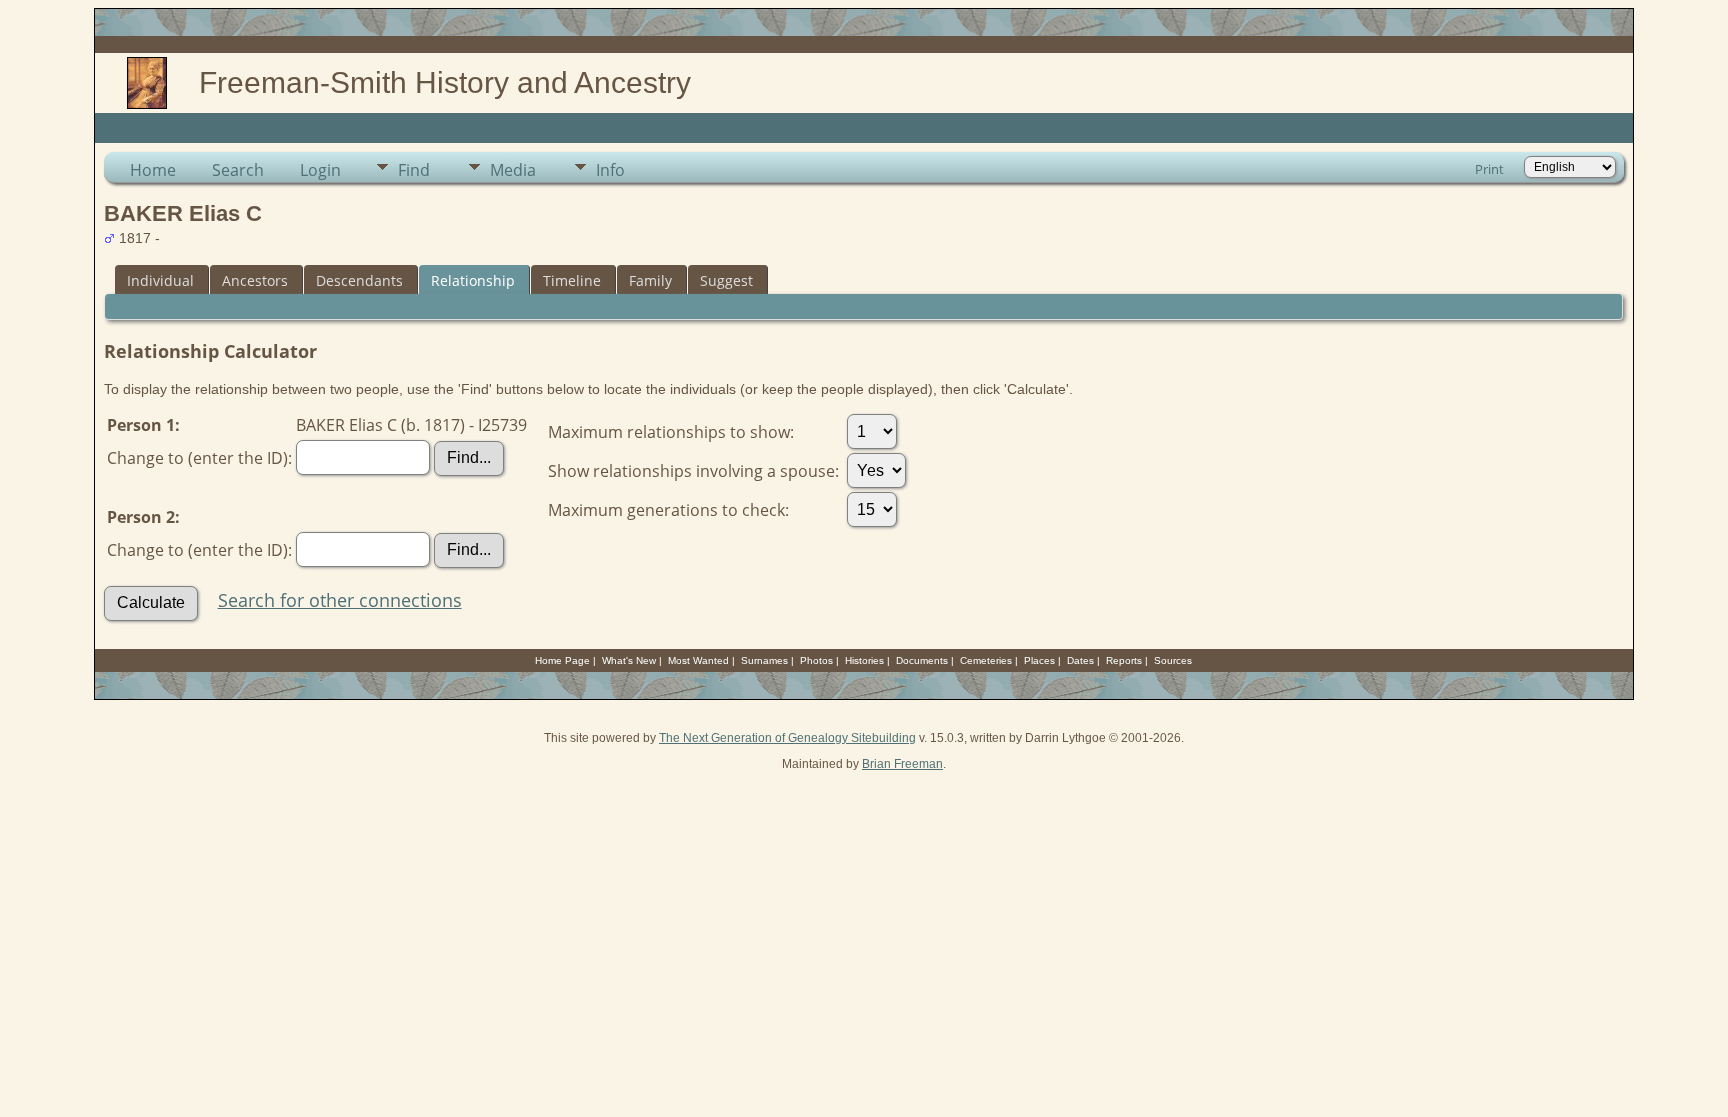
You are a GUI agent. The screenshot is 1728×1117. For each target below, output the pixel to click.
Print (1489, 169)
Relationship (473, 280)
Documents (922, 660)
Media (513, 170)
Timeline (572, 280)
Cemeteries (986, 660)
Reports (1124, 660)
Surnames (764, 660)
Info (610, 170)
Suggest (726, 280)
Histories (864, 660)
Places (1039, 660)
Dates (1080, 660)
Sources (1173, 660)
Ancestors (255, 280)
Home (153, 170)
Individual (160, 280)
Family (650, 280)
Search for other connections (340, 600)
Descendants (359, 280)
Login (320, 170)
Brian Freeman (902, 764)
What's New (629, 660)
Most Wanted (698, 660)
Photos (816, 660)
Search (238, 170)
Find (414, 170)
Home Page (562, 660)
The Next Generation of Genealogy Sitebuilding (787, 738)
